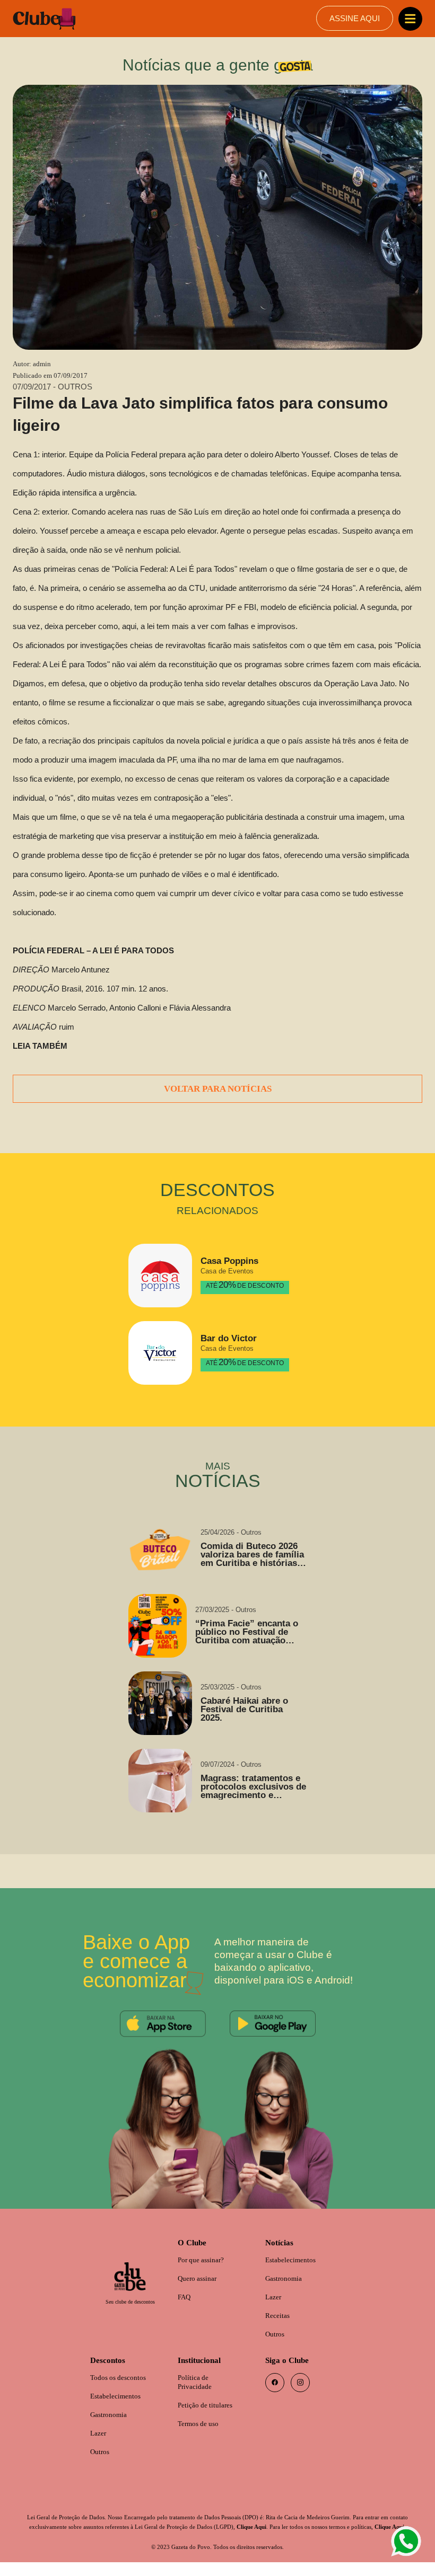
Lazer (274, 2297)
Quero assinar (200, 2278)
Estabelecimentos (294, 2259)
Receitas (279, 2316)
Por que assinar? (204, 2259)
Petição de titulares (209, 2408)
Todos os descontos (121, 2380)
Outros (276, 2335)
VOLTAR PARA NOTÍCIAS (217, 1087)
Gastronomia (286, 2278)
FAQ (185, 2297)
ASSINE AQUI (354, 19)
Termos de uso (201, 2427)
